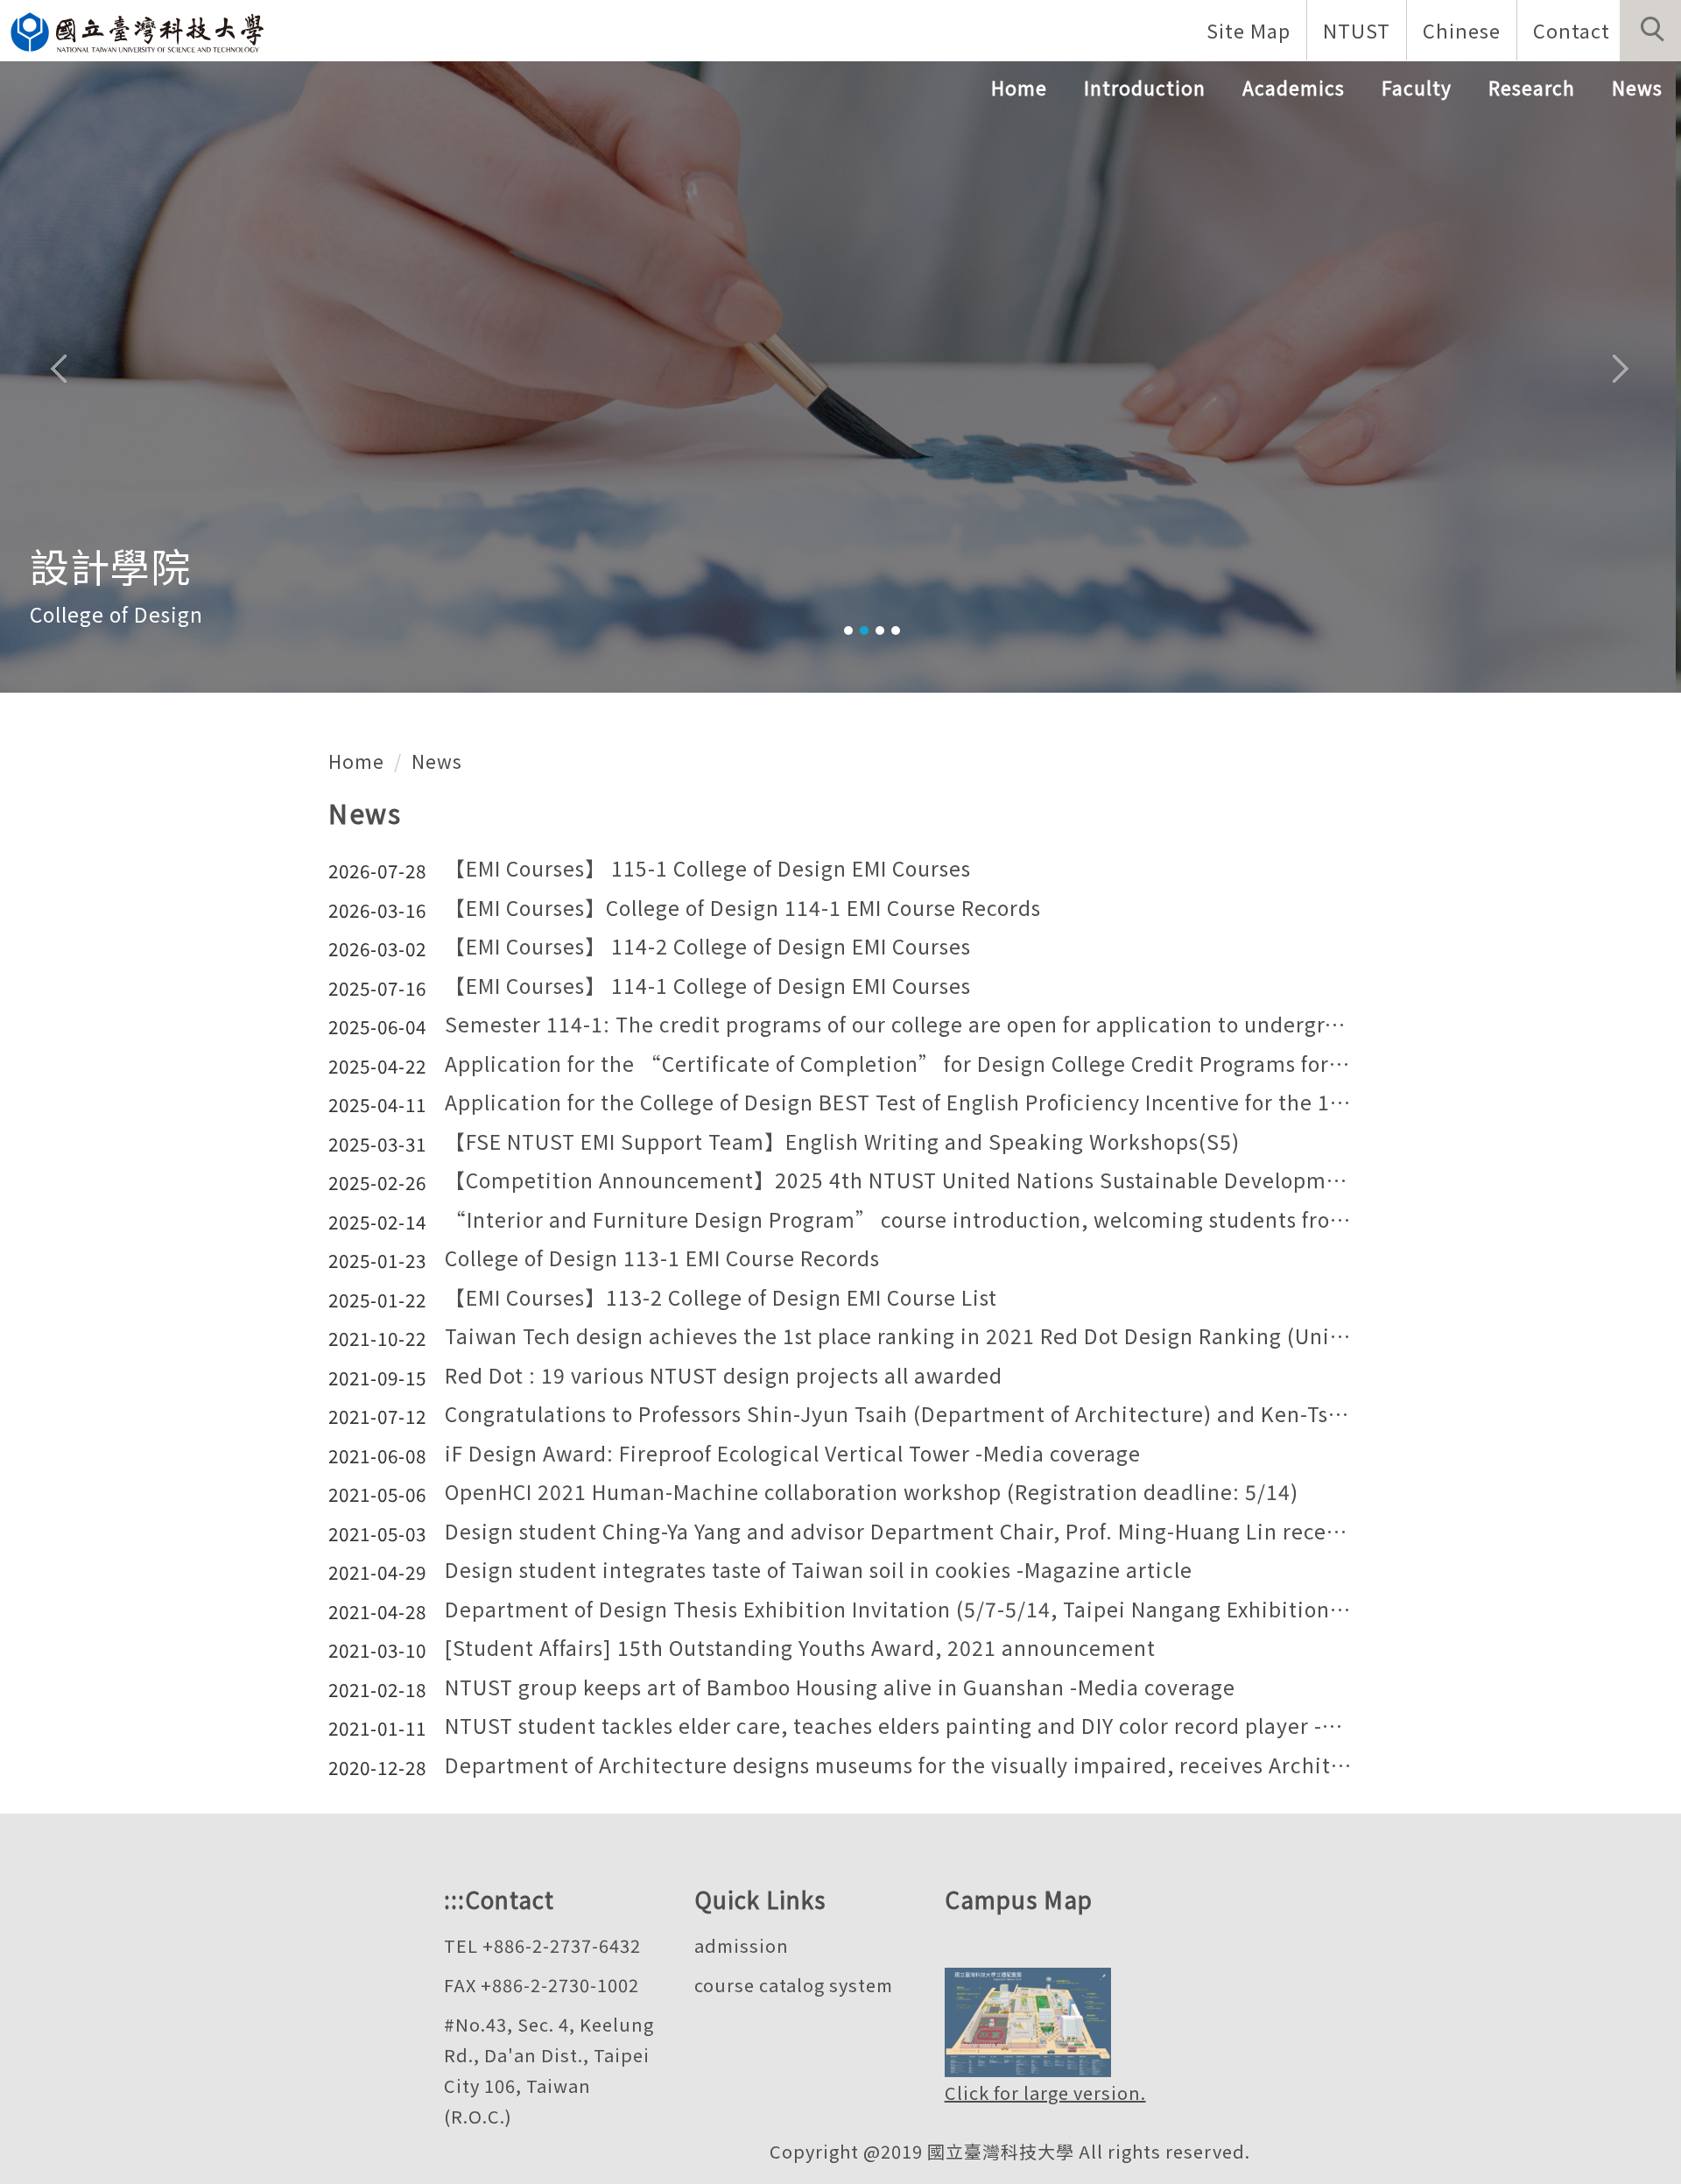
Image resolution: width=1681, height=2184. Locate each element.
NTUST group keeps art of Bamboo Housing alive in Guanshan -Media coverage (840, 1688)
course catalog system (794, 1985)
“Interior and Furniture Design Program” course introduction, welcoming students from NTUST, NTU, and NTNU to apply (899, 1220)
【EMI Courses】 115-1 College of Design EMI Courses (708, 869)
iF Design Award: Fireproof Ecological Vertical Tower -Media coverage (793, 1454)
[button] (1650, 31)
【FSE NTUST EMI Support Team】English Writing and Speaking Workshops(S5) (842, 1142)
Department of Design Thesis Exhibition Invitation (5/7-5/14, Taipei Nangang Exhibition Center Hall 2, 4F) (899, 1610)
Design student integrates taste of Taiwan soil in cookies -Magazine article (819, 1571)
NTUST (1357, 30)
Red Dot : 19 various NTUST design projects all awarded (724, 1376)
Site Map (1248, 30)
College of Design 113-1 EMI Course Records (662, 1259)
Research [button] (1532, 88)
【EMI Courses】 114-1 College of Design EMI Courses (708, 986)
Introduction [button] (1145, 88)
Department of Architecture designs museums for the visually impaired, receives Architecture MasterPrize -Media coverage (899, 1766)
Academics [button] (1294, 88)
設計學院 (110, 565)
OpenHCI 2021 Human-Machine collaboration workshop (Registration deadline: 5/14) (872, 1493)
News (1637, 88)
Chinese (1462, 30)
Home (1019, 88)
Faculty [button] (1417, 88)
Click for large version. (1045, 2092)
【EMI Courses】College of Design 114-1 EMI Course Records (743, 909)
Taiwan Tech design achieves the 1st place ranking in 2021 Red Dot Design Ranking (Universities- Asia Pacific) (899, 1337)
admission (742, 1945)
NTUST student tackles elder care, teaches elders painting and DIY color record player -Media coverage (899, 1726)
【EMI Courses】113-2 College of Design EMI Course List (721, 1298)
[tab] (848, 631)
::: (454, 1899)
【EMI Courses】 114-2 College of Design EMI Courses (708, 947)
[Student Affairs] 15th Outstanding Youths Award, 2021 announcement (800, 1649)
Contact (1572, 30)
